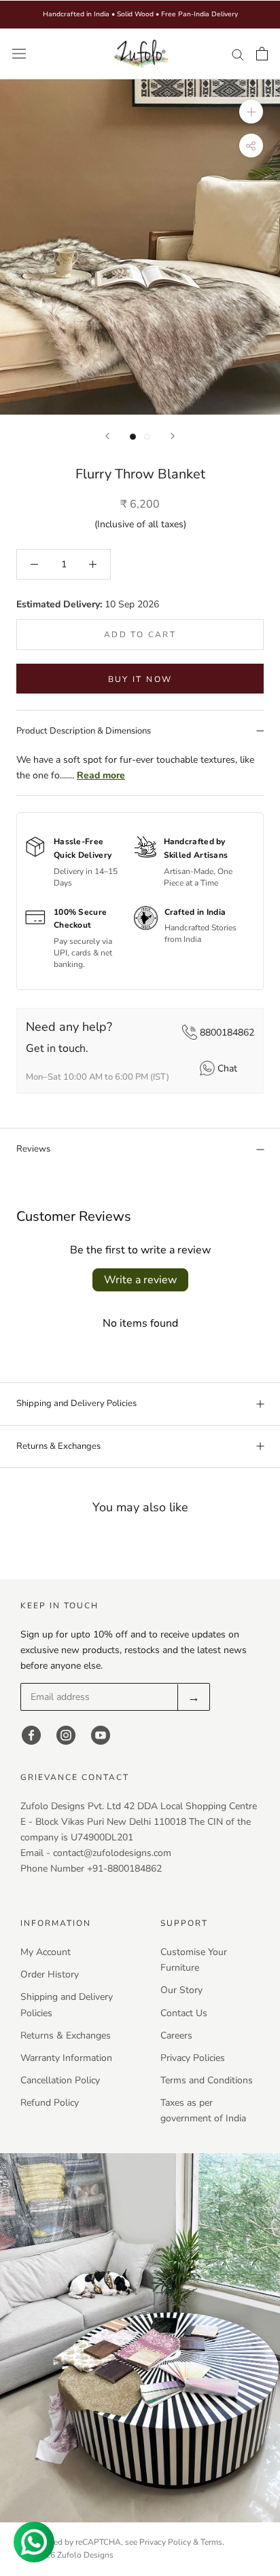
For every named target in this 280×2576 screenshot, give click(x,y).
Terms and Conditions (207, 2080)
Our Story (181, 1990)
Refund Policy (50, 2103)
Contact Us (184, 2013)
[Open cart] (262, 54)
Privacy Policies (193, 2058)
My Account (46, 1952)
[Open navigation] (19, 54)
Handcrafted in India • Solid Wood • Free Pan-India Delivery (140, 14)
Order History (50, 1974)
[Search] (238, 54)
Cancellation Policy (60, 2080)
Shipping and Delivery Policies (76, 1403)
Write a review (140, 1280)
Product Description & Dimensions (84, 731)
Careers (176, 2035)
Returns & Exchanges (58, 1446)
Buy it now (140, 679)
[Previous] (107, 436)
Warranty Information (66, 2058)
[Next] (173, 436)
